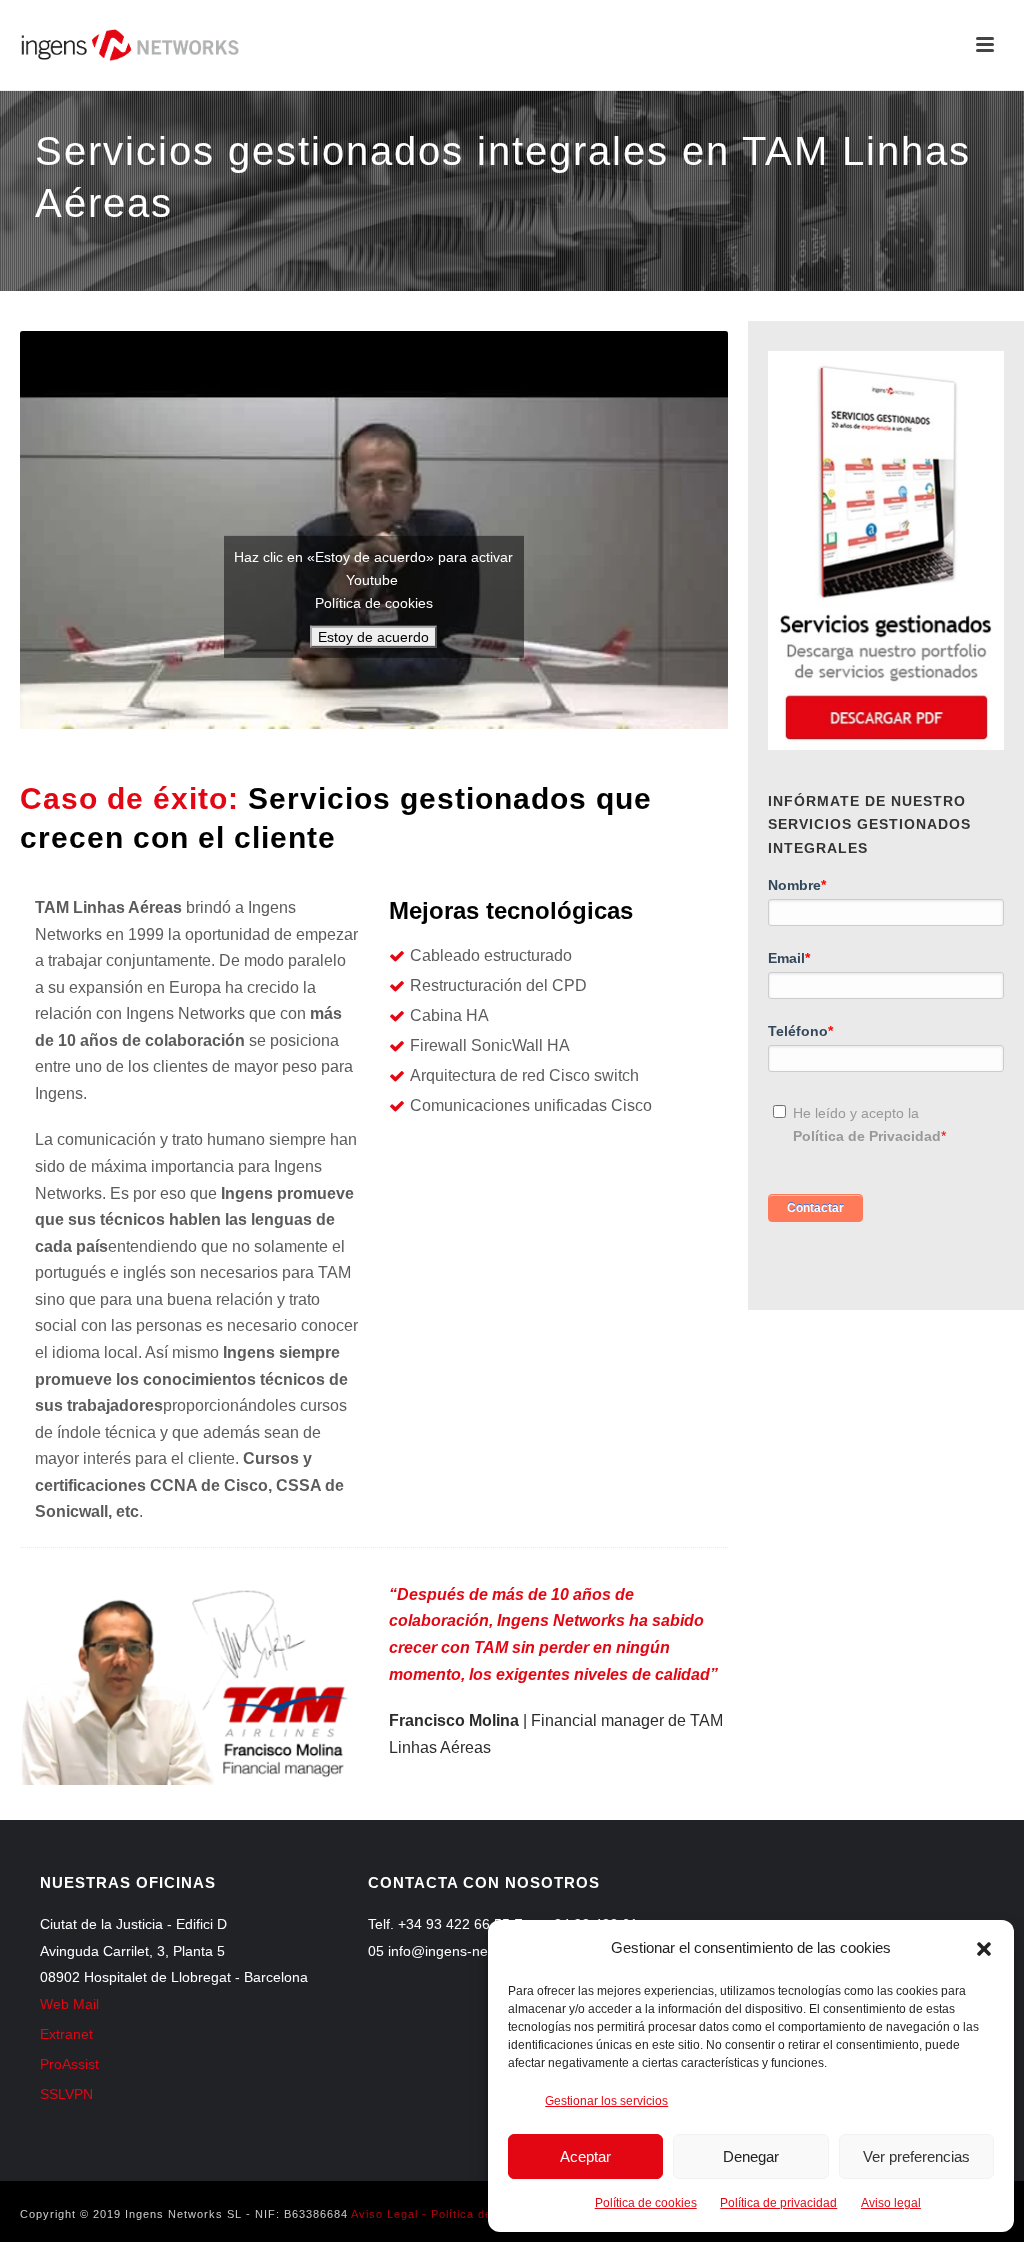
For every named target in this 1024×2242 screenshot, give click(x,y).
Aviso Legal (384, 2214)
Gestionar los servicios (606, 2101)
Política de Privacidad (867, 1136)
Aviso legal (891, 2203)
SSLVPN (66, 2094)
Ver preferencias (916, 2156)
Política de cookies (646, 2203)
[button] (984, 1949)
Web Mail (69, 2004)
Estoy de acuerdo (373, 637)
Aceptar (585, 2156)
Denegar (751, 2156)
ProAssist (69, 2064)
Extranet (66, 2034)
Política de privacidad (778, 2203)
